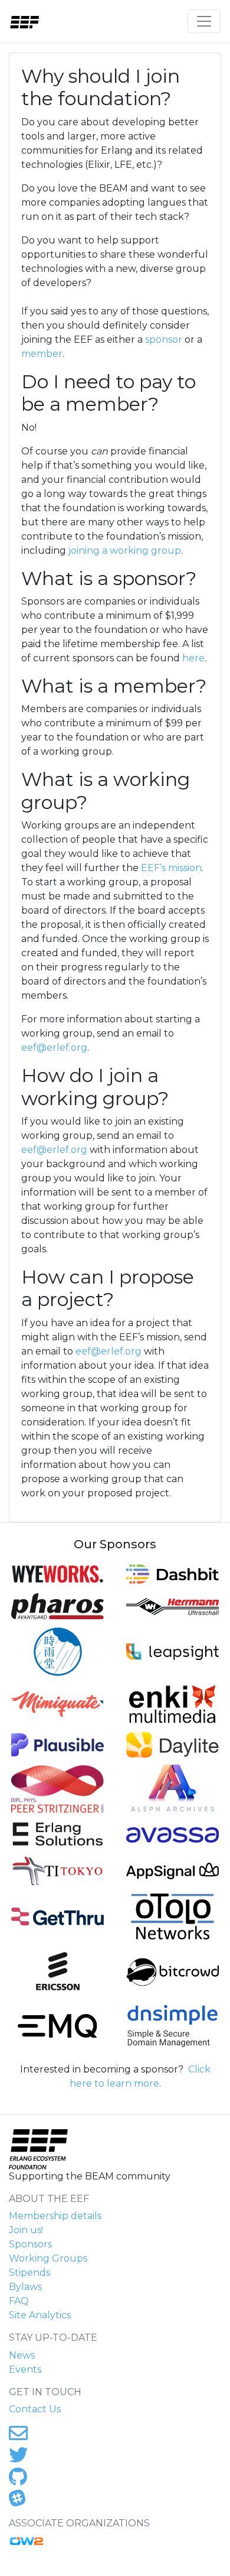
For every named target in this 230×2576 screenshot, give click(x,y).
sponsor (164, 340)
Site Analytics (40, 2315)
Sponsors (30, 2244)
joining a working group (125, 550)
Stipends (29, 2273)
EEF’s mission (171, 868)
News (22, 2355)
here (193, 658)
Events (25, 2369)
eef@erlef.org (54, 1047)
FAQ (19, 2301)
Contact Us (35, 2409)
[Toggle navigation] (204, 21)
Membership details (55, 2216)
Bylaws (25, 2287)
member (42, 354)
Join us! (26, 2230)
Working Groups (48, 2258)
